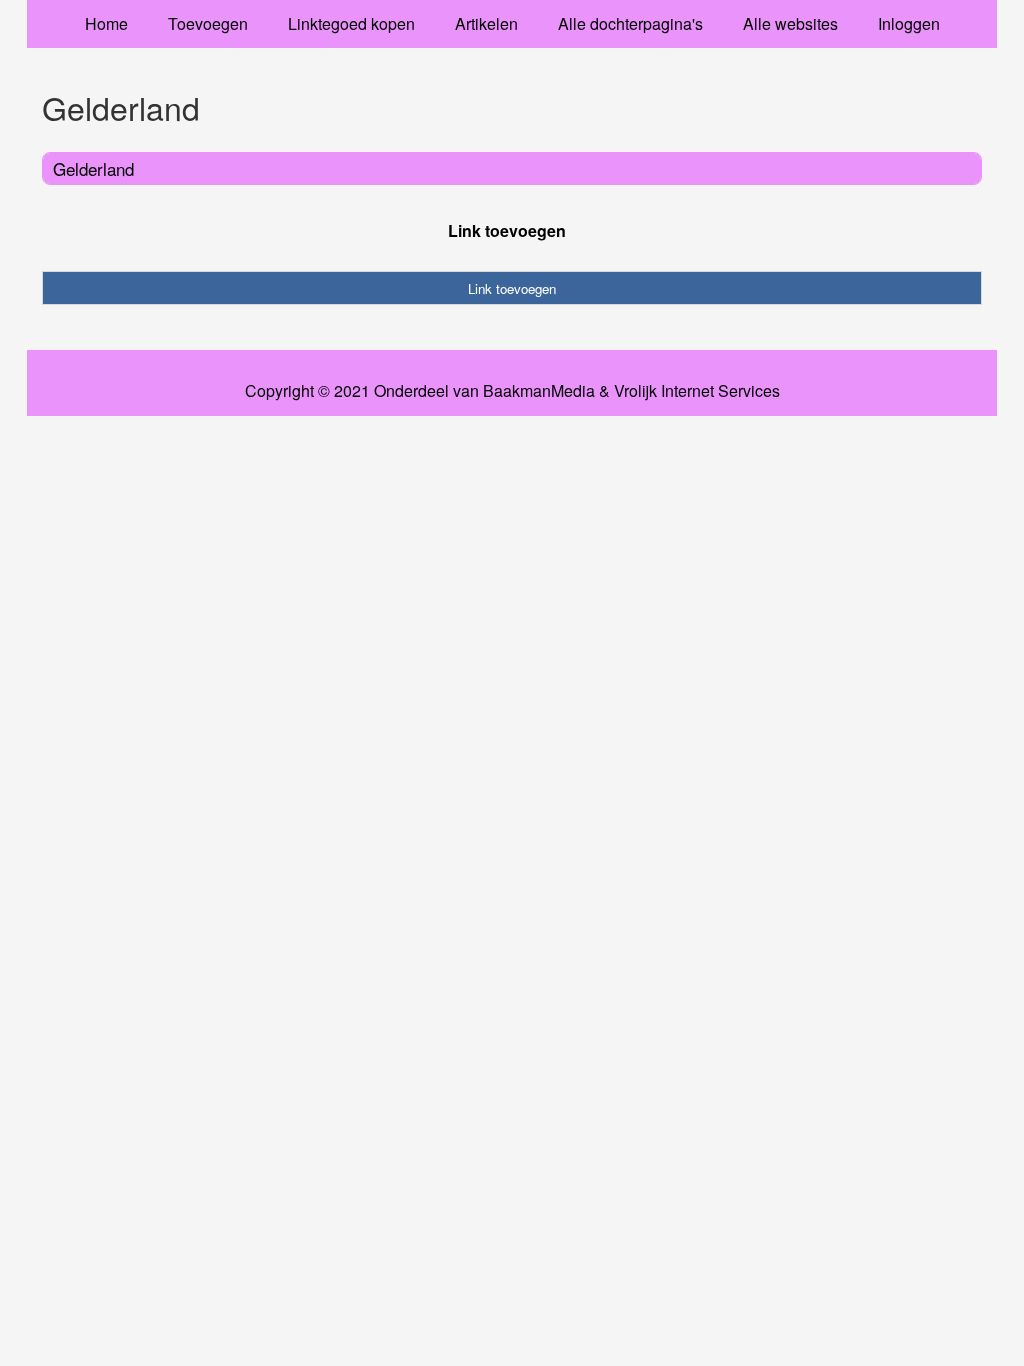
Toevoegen (208, 23)
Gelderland (93, 168)
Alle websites (790, 23)
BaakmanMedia (539, 391)
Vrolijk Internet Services (697, 391)
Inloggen (909, 23)
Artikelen (486, 23)
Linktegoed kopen (351, 23)
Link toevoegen (507, 230)
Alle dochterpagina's (630, 23)
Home (106, 23)
